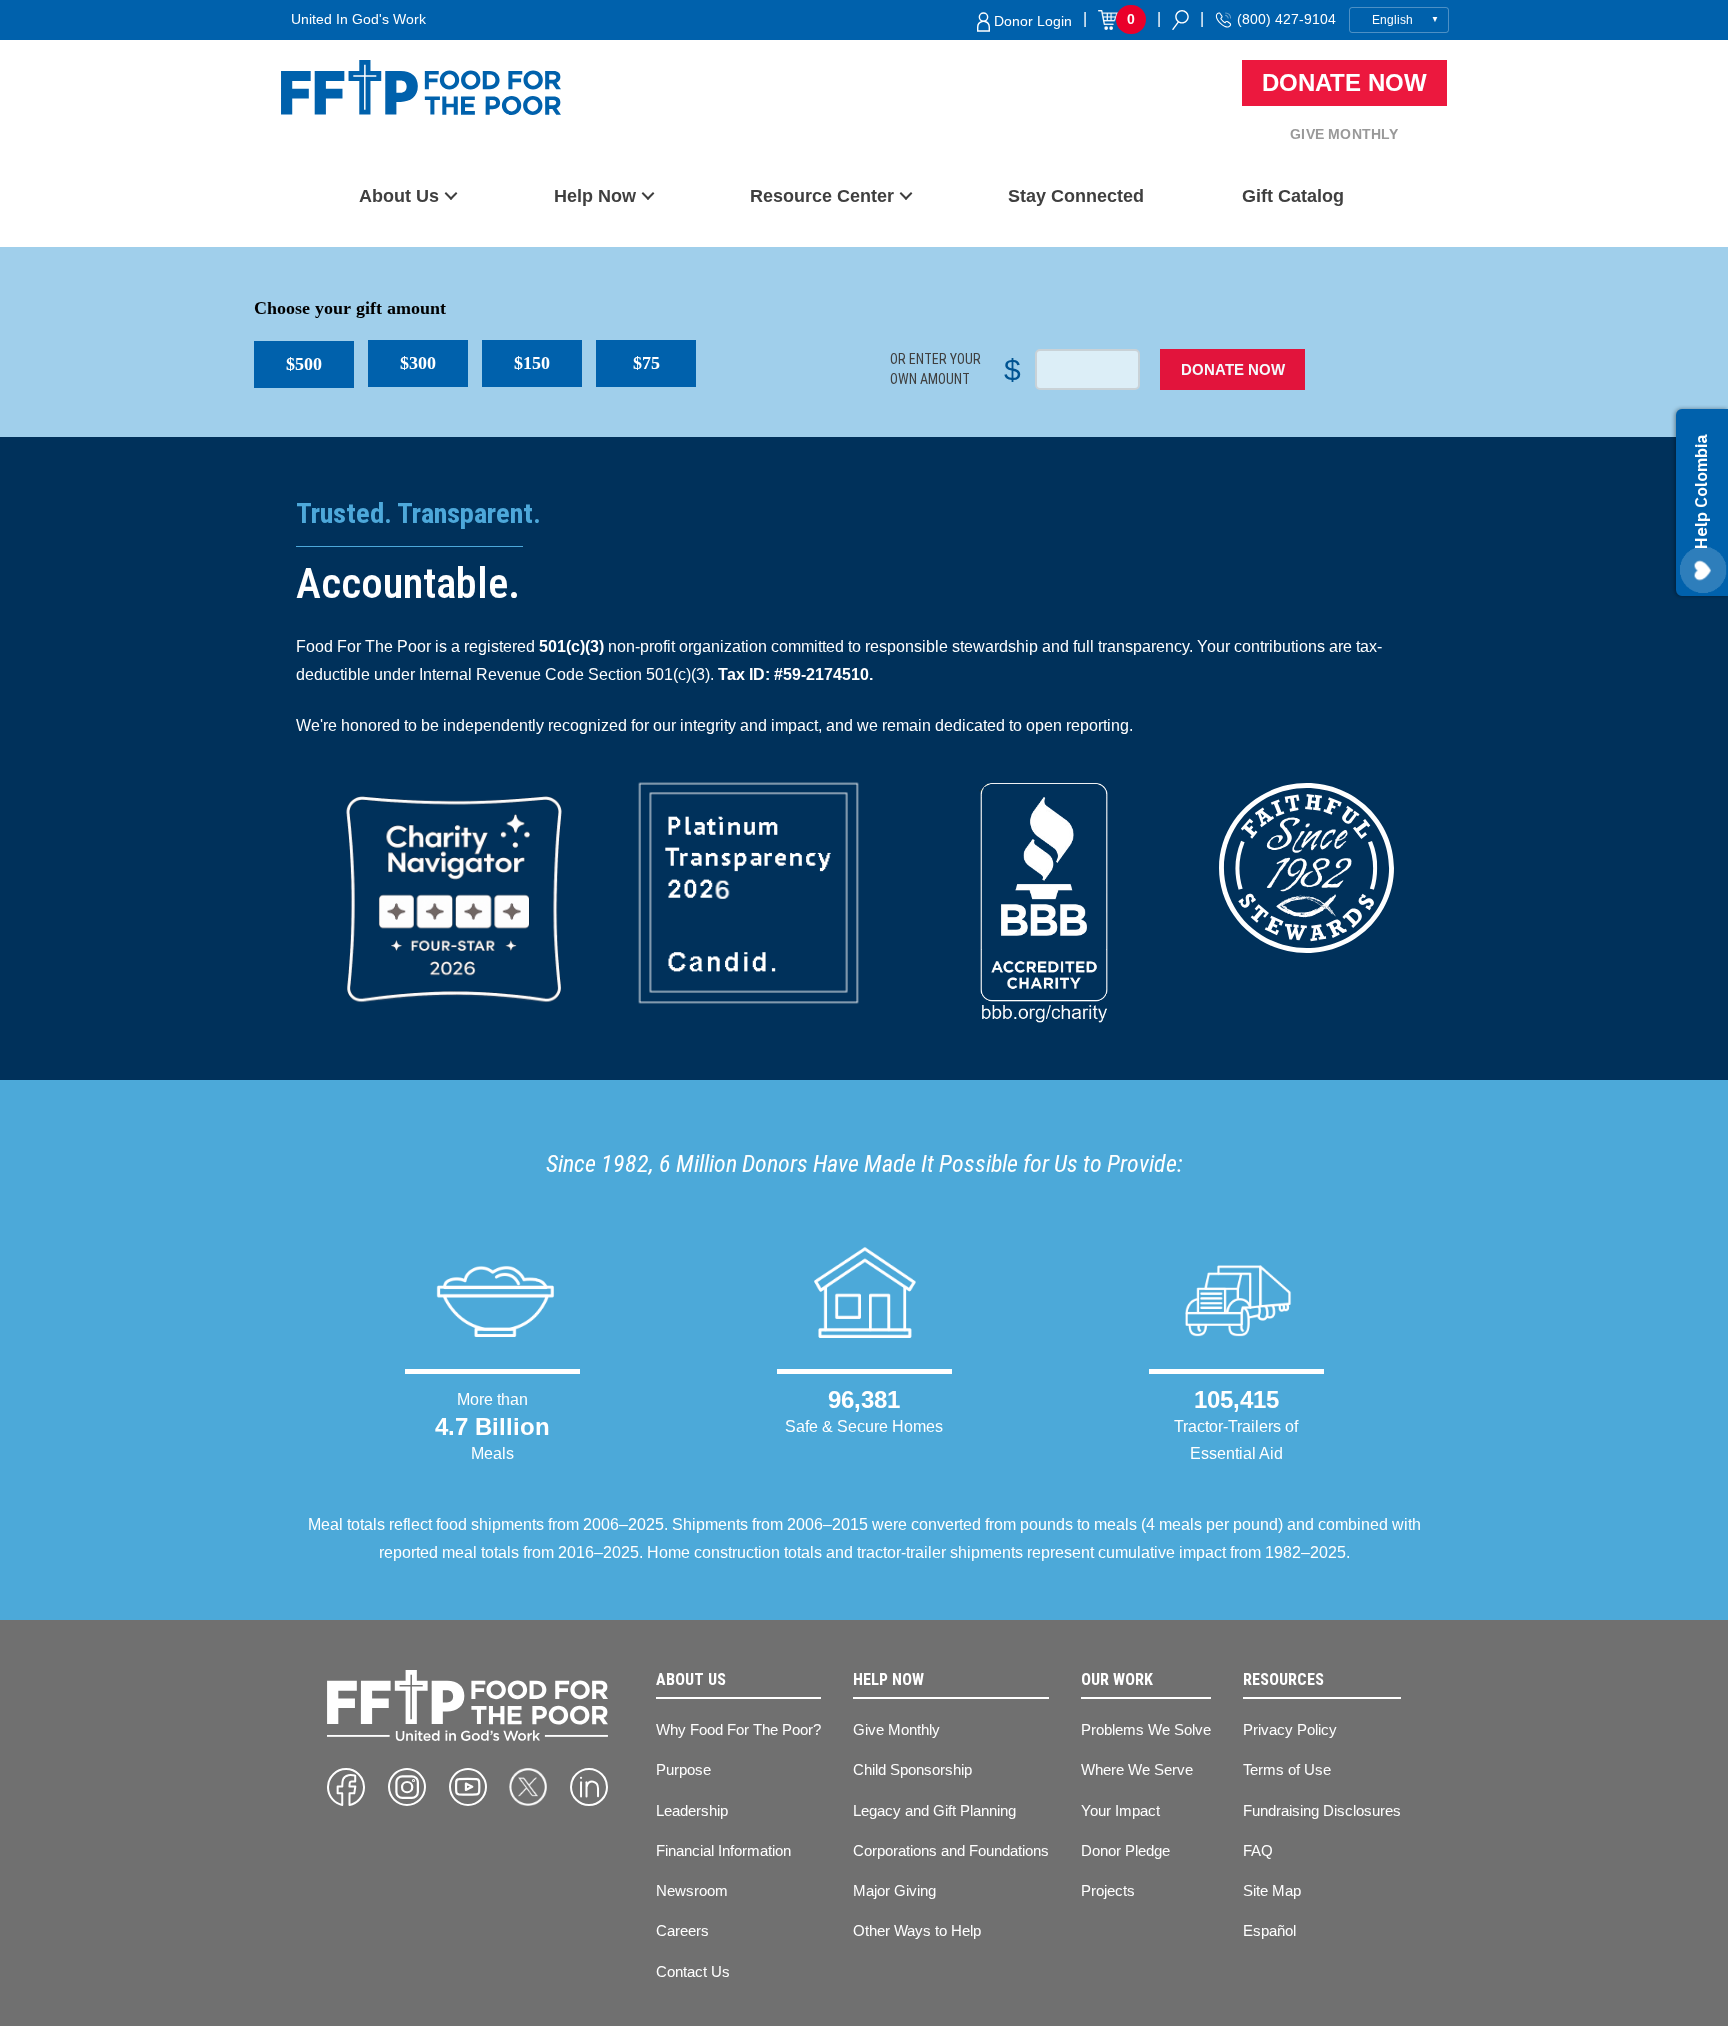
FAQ (1258, 1850)
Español (1269, 1930)
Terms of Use (1287, 1769)
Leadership (692, 1810)
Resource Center (822, 196)
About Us (399, 196)
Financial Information (723, 1850)
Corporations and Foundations (951, 1850)
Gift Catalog (1293, 196)
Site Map (1272, 1890)
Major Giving (894, 1890)
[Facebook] (346, 1787)
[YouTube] (468, 1787)
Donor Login (1031, 21)
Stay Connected (1076, 196)
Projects (1108, 1890)
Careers (682, 1930)
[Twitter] (528, 1787)
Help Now (595, 196)
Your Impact (1120, 1810)
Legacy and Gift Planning (934, 1810)
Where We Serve (1137, 1769)
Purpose (683, 1769)
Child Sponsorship (912, 1769)
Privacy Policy (1290, 1729)
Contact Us (693, 1971)
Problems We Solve (1146, 1729)
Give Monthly (1344, 134)
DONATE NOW (1233, 369)
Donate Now (1344, 82)
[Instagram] (407, 1787)
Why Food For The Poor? (738, 1729)
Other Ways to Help (917, 1930)
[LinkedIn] (589, 1787)
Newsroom (692, 1890)
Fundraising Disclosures (1322, 1810)
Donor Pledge (1125, 1850)
